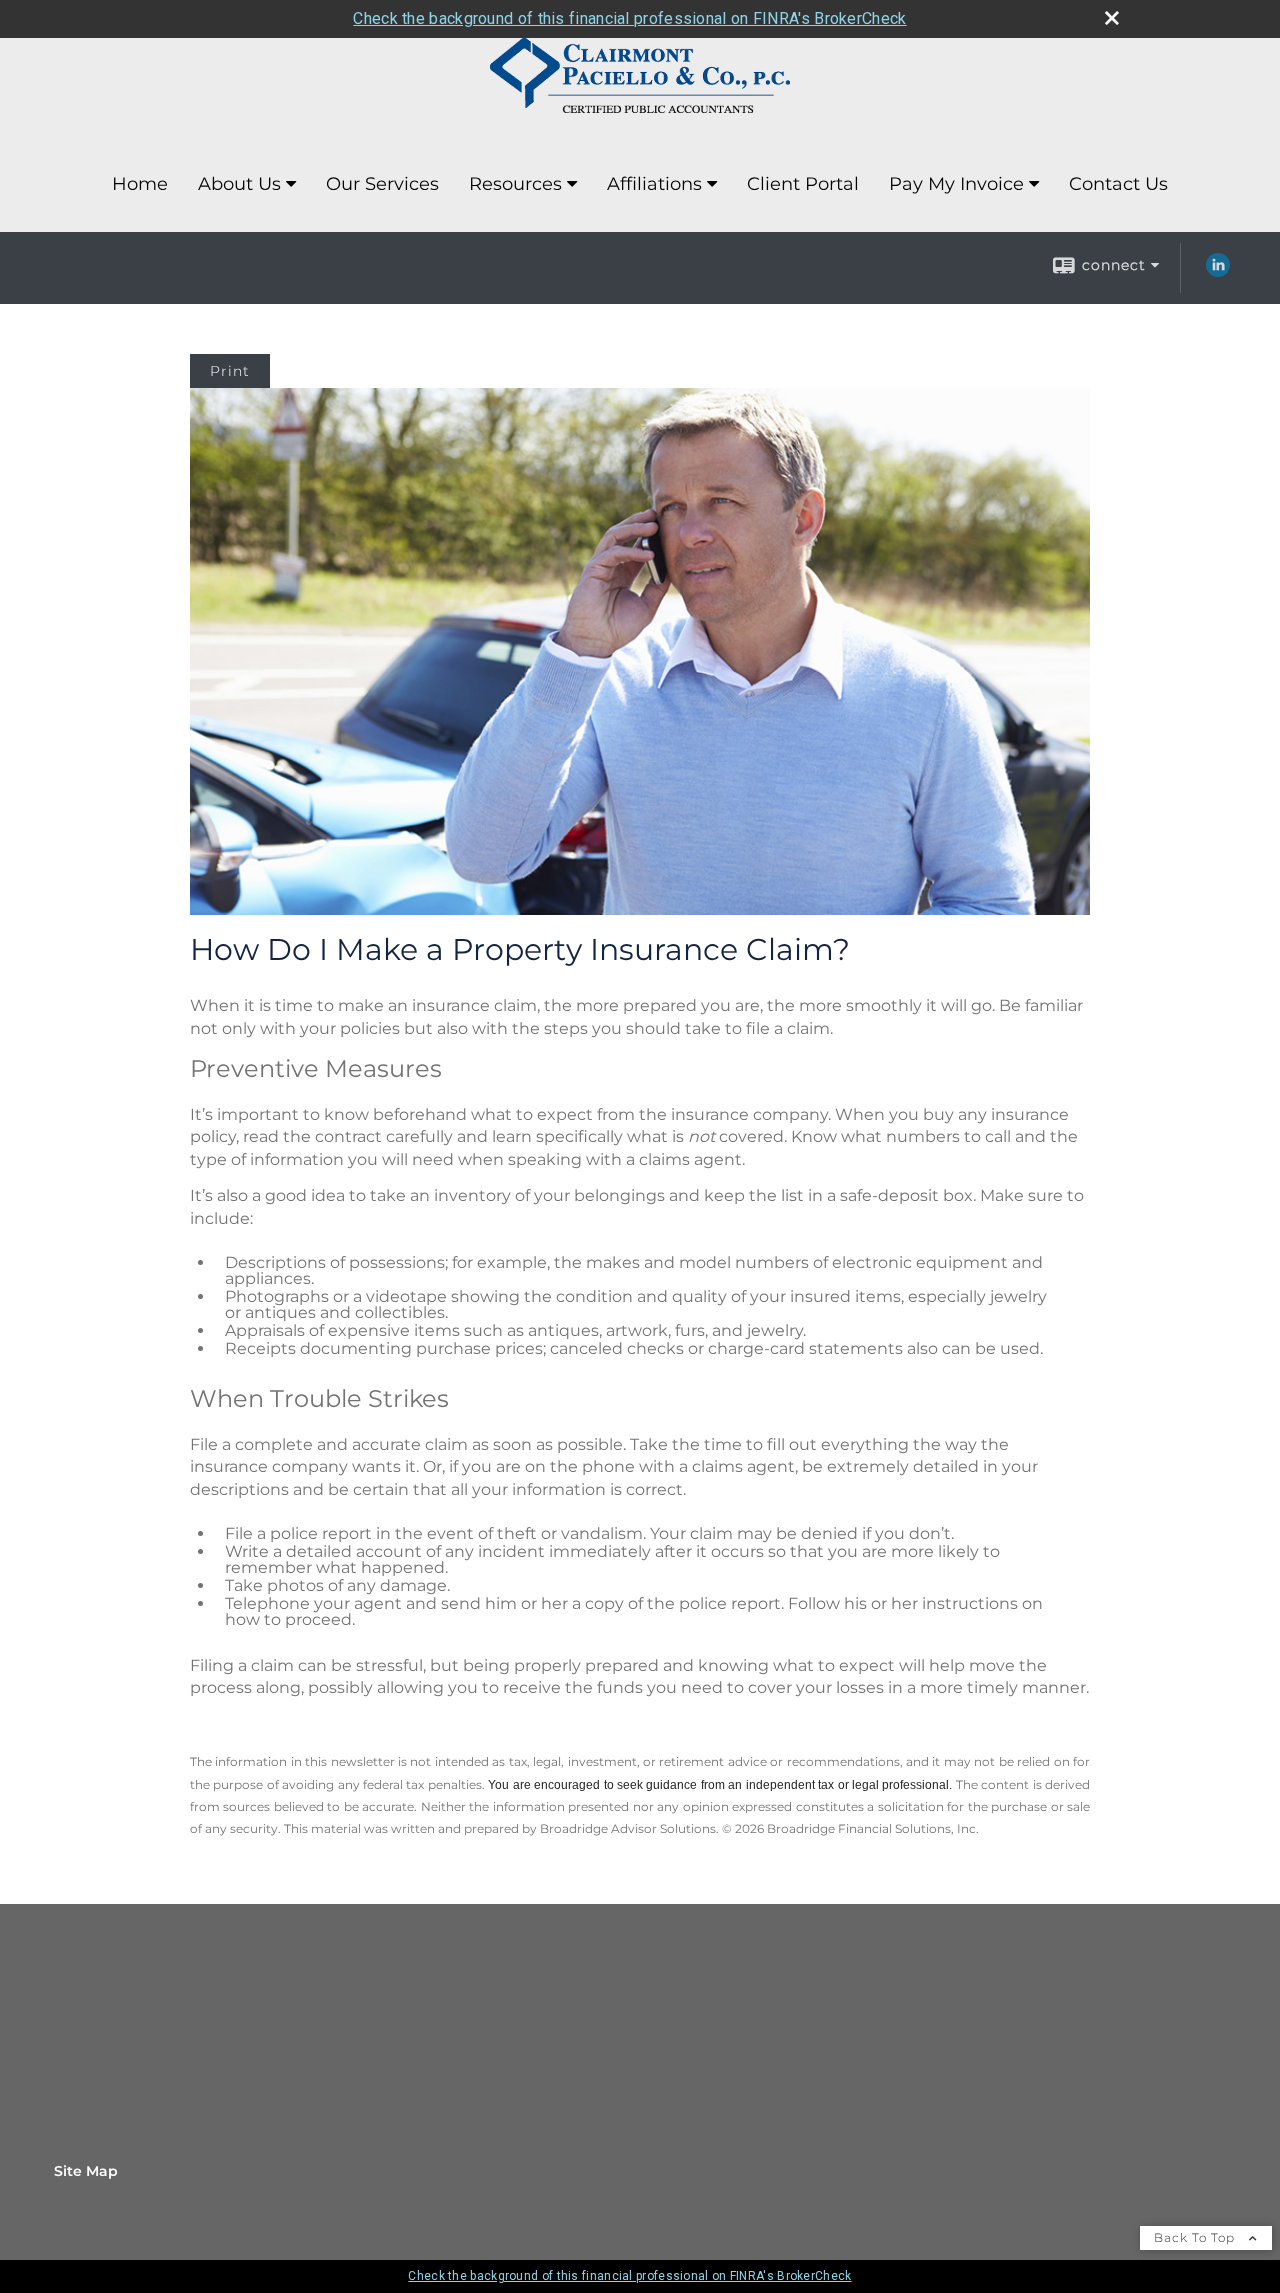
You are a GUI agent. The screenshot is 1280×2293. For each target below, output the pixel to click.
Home (140, 184)
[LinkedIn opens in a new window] (1218, 272)
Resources (515, 184)
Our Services (382, 184)
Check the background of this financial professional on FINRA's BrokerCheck (629, 18)
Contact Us (1118, 184)
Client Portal (803, 184)
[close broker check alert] (1112, 18)
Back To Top (1196, 2237)
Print (230, 371)
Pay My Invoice (956, 184)
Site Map (86, 2171)
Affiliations (654, 184)
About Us (239, 184)
